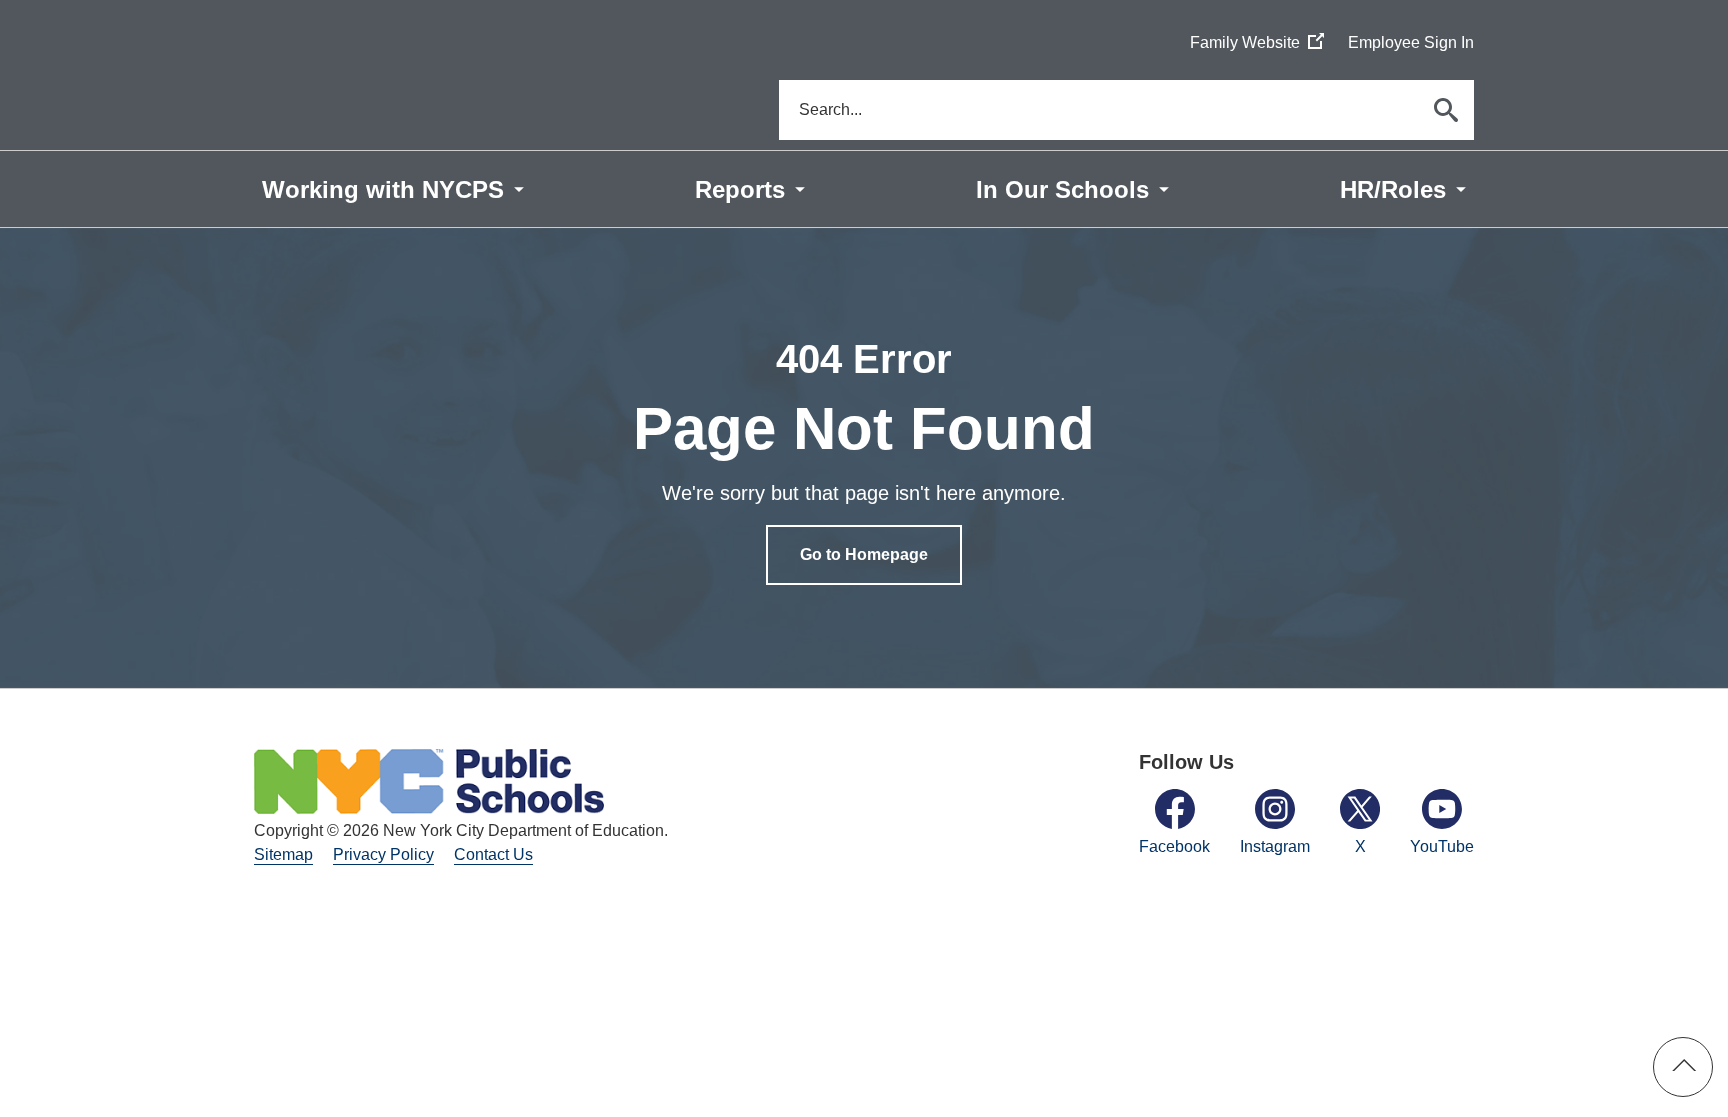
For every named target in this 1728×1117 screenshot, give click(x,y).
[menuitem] (393, 189)
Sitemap (283, 854)
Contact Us (493, 854)
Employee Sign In (1411, 42)
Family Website (1257, 43)
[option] (864, 458)
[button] (1683, 1067)
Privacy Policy (383, 854)
